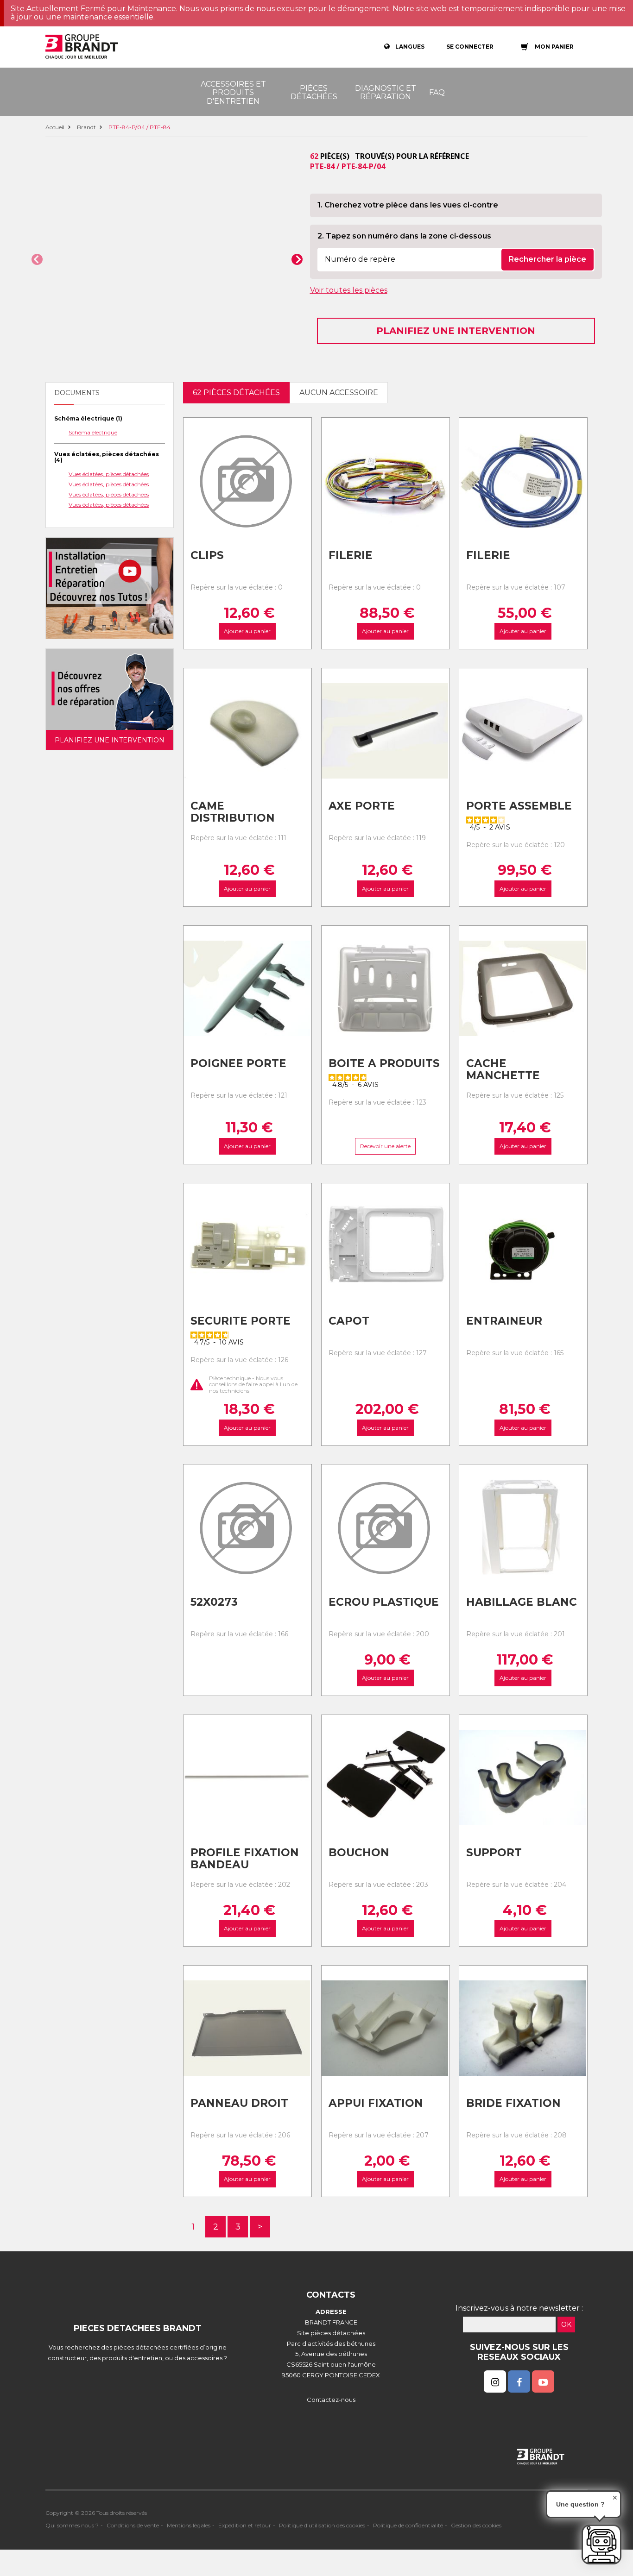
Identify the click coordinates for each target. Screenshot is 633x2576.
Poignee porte (238, 1063)
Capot (349, 1321)
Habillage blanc (522, 1602)
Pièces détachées (314, 92)
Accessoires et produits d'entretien (233, 93)
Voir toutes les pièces (349, 290)
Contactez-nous (331, 2400)
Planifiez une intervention (456, 331)
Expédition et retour (245, 2525)
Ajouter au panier (247, 631)
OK (566, 2325)
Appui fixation (376, 2103)
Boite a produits (384, 1063)
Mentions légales (189, 2525)
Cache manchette (503, 1070)
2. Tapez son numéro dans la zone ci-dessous (404, 236)
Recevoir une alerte (385, 1146)
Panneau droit (239, 2103)
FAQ (437, 92)
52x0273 (214, 1602)
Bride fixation (513, 2103)
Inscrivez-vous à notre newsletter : (519, 2308)
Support (494, 1853)
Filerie (351, 555)
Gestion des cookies (476, 2525)
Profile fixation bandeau (245, 1859)
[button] (37, 259)
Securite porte (241, 1321)
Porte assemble (519, 806)
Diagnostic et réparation (386, 92)
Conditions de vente (133, 2525)
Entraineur (504, 1321)
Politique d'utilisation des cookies (322, 2525)
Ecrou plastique (384, 1602)
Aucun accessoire (339, 393)
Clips (207, 555)
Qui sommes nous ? (72, 2525)
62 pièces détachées (236, 393)
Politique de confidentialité (408, 2525)
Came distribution (233, 812)
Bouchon (359, 1853)
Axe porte (362, 806)
